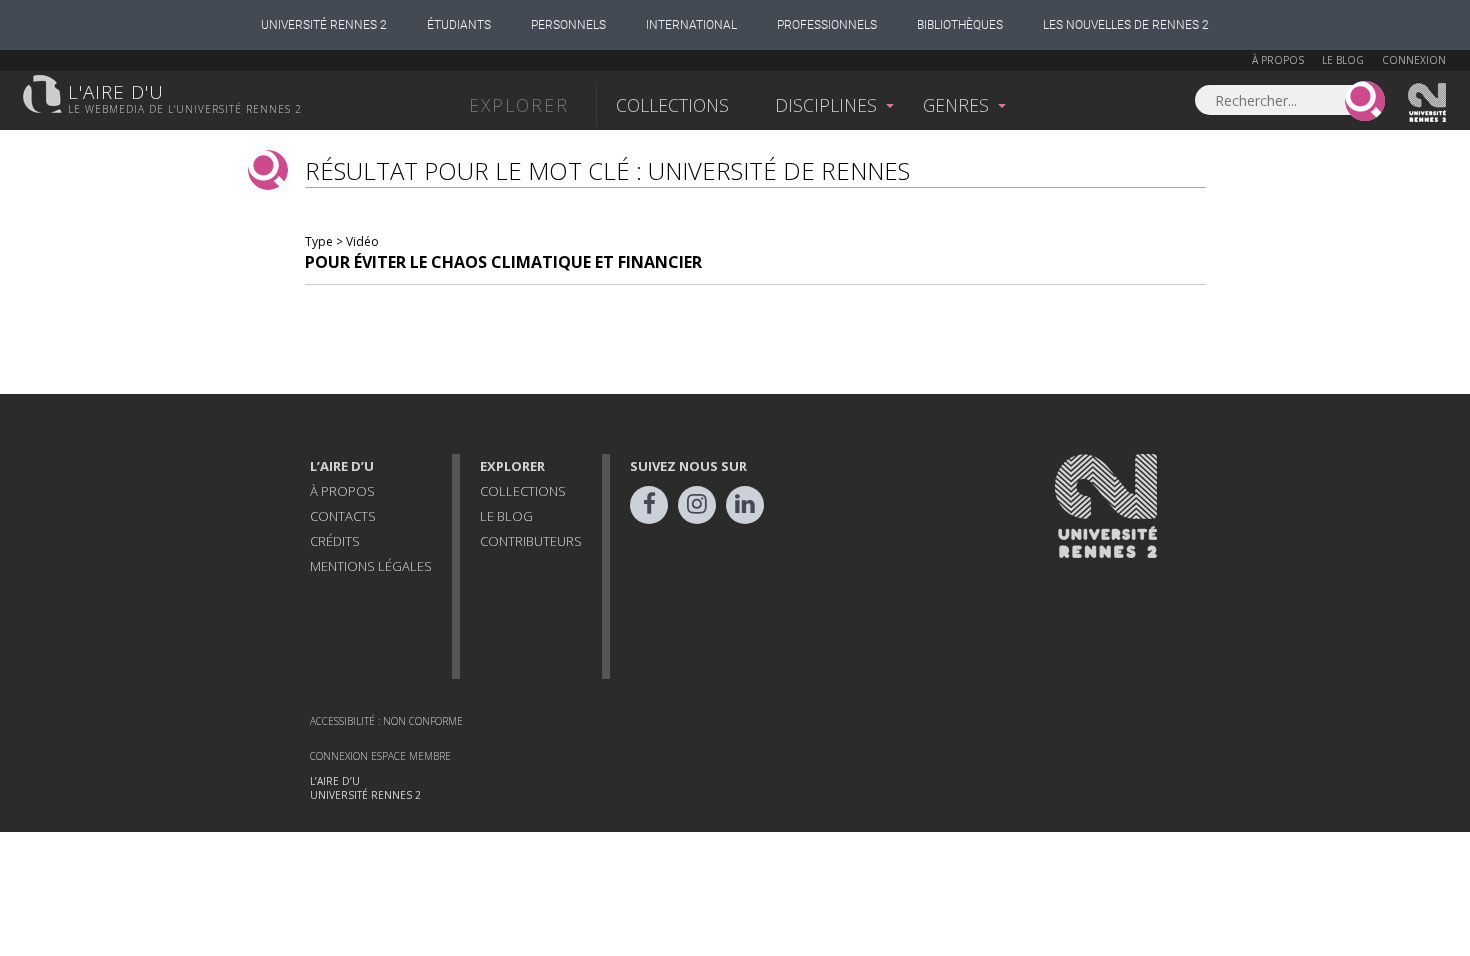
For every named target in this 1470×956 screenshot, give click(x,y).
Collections (672, 105)
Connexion (1414, 60)
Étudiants (459, 25)
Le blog (1343, 60)
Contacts (343, 516)
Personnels (568, 25)
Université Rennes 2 (324, 25)
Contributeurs (531, 541)
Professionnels (827, 25)
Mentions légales (371, 566)
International (691, 25)
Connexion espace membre (380, 756)
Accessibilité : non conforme (386, 721)
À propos (1278, 60)
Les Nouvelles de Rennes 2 (1126, 25)
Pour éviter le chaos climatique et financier (503, 262)
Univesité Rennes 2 (1428, 103)
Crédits (335, 541)
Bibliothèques (960, 25)
